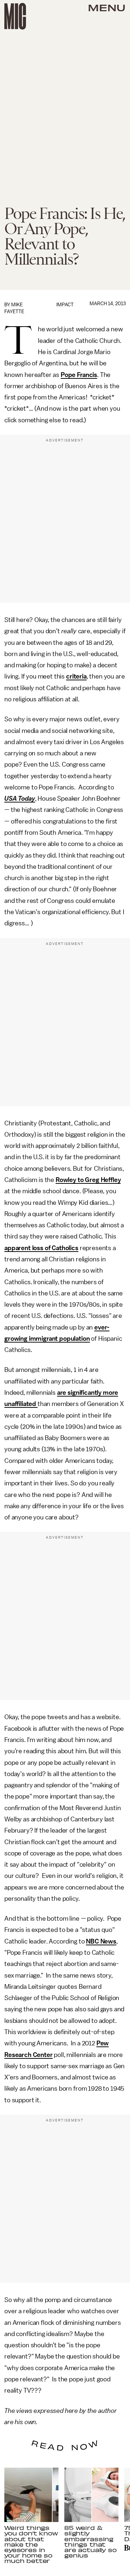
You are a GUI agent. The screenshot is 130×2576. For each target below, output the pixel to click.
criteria (76, 676)
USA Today (20, 798)
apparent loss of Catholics (41, 1248)
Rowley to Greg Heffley (88, 1180)
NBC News (101, 1941)
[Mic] (15, 16)
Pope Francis (79, 375)
